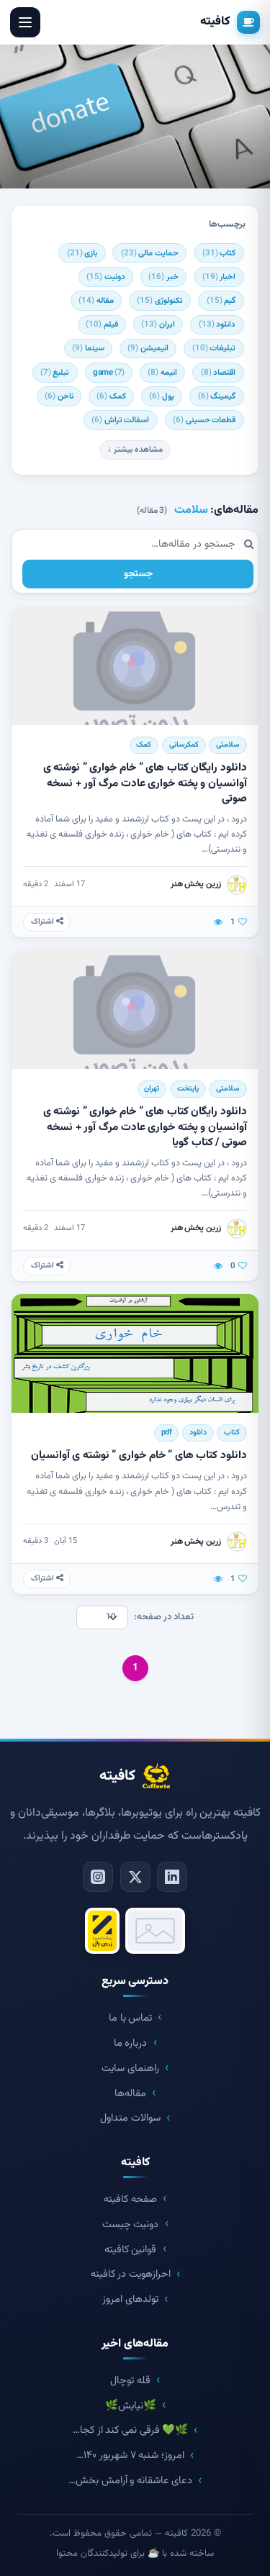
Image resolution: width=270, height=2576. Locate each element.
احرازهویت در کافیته (131, 2274)
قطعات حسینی (204, 420)
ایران (158, 324)
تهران (152, 1089)
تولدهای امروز (130, 2299)
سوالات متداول (130, 2118)
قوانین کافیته (131, 2250)
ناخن (59, 396)
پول (162, 396)
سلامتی (228, 745)
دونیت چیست (131, 2225)
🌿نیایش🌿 (131, 2406)
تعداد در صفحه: (164, 1617)
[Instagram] (98, 1877)
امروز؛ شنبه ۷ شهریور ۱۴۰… (130, 2456)
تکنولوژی (160, 301)
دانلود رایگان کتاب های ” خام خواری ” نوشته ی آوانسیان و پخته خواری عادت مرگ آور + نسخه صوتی (145, 783)
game (109, 373)
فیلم (102, 324)
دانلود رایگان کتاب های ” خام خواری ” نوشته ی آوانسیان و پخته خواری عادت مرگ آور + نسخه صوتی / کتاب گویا (145, 1127)
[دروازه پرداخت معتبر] (102, 1931)
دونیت (106, 277)
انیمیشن (148, 348)
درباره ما (131, 2043)
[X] (135, 1877)
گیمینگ (217, 396)
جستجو (138, 574)
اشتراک (44, 922)
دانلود (217, 324)
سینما (88, 348)
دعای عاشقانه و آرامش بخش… (130, 2481)
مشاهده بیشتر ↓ (135, 450)
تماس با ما (130, 2018)
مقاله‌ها (130, 2094)
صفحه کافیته (130, 2199)
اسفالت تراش (120, 420)
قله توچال (130, 2381)
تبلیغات (214, 348)
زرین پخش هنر (196, 884)
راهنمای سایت (130, 2068)
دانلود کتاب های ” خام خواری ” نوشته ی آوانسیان (139, 1455)
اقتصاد (219, 373)
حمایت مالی (150, 253)
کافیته (215, 22)
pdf (167, 1433)
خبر (163, 277)
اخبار (219, 277)
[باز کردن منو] (25, 22)
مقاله (96, 301)
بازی (82, 253)
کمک (111, 396)
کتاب (219, 253)
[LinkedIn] (172, 1877)
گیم (221, 301)
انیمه (162, 373)
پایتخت (188, 1089)
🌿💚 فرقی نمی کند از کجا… (130, 2430)
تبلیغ (55, 373)
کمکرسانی (184, 745)
